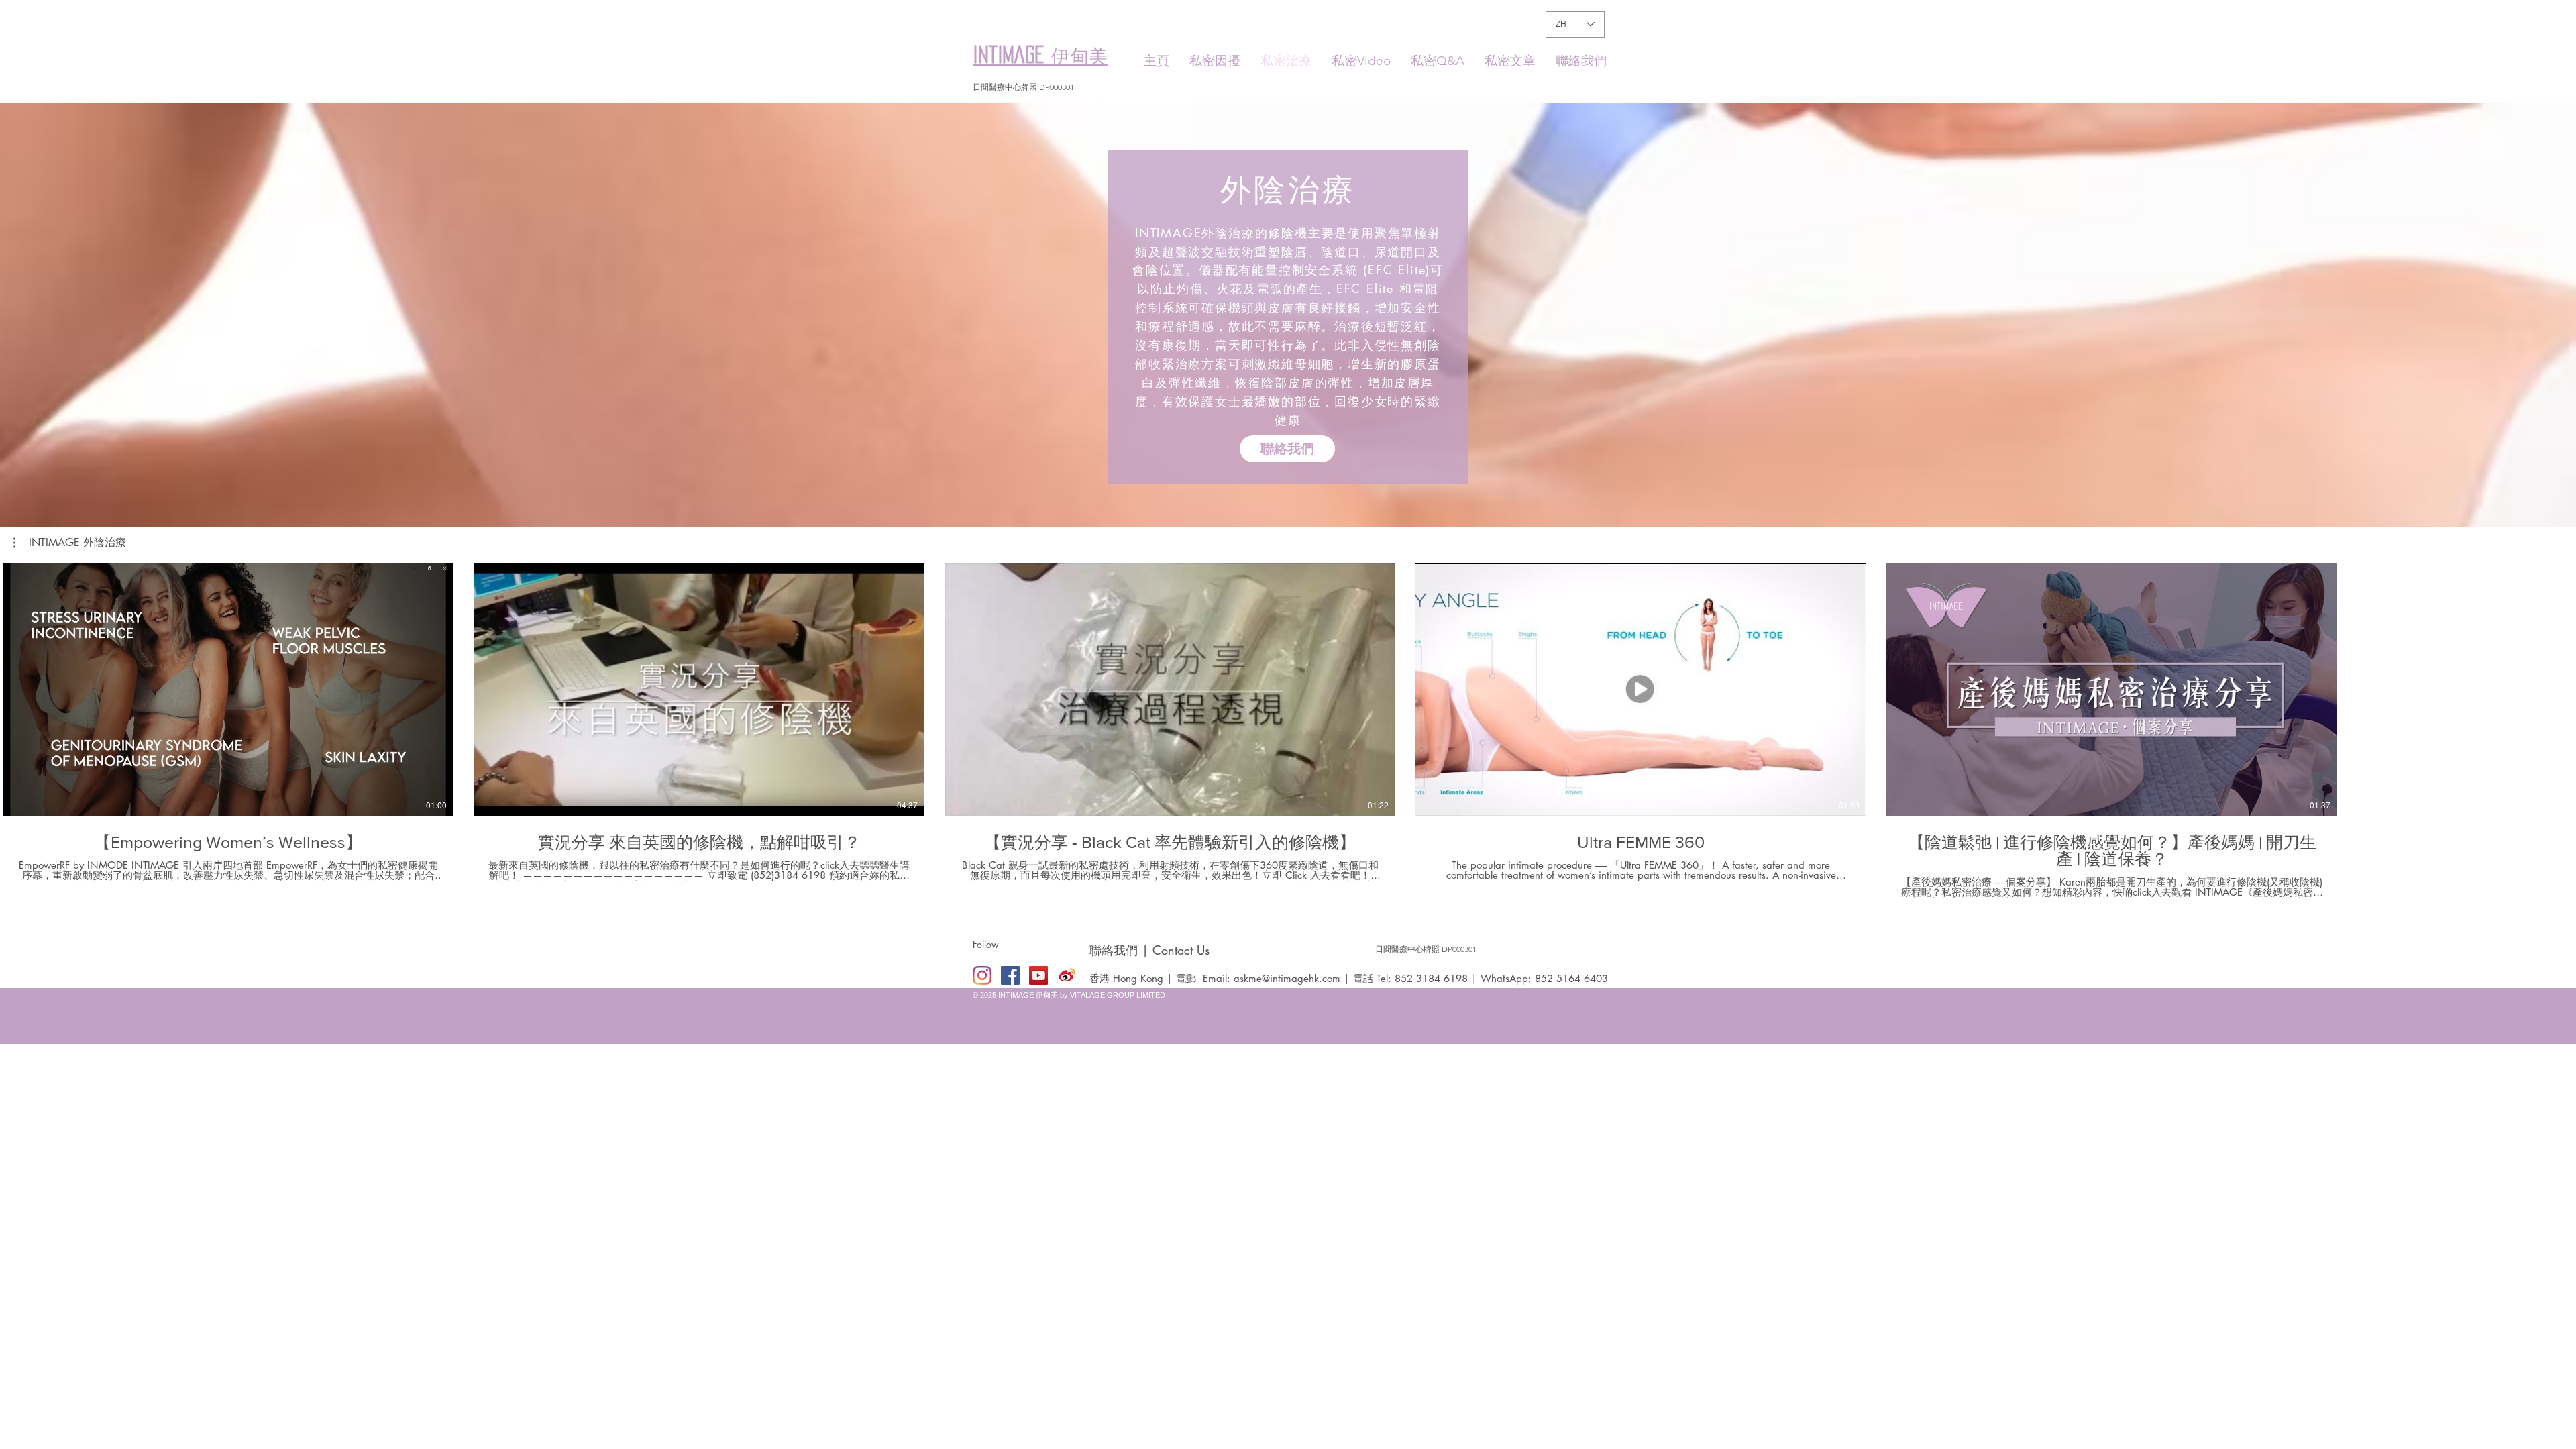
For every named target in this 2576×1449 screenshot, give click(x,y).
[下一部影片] (2558, 687)
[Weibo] (1067, 975)
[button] (70, 543)
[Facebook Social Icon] (1010, 975)
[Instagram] (982, 975)
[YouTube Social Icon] (1038, 975)
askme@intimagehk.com (1287, 978)
